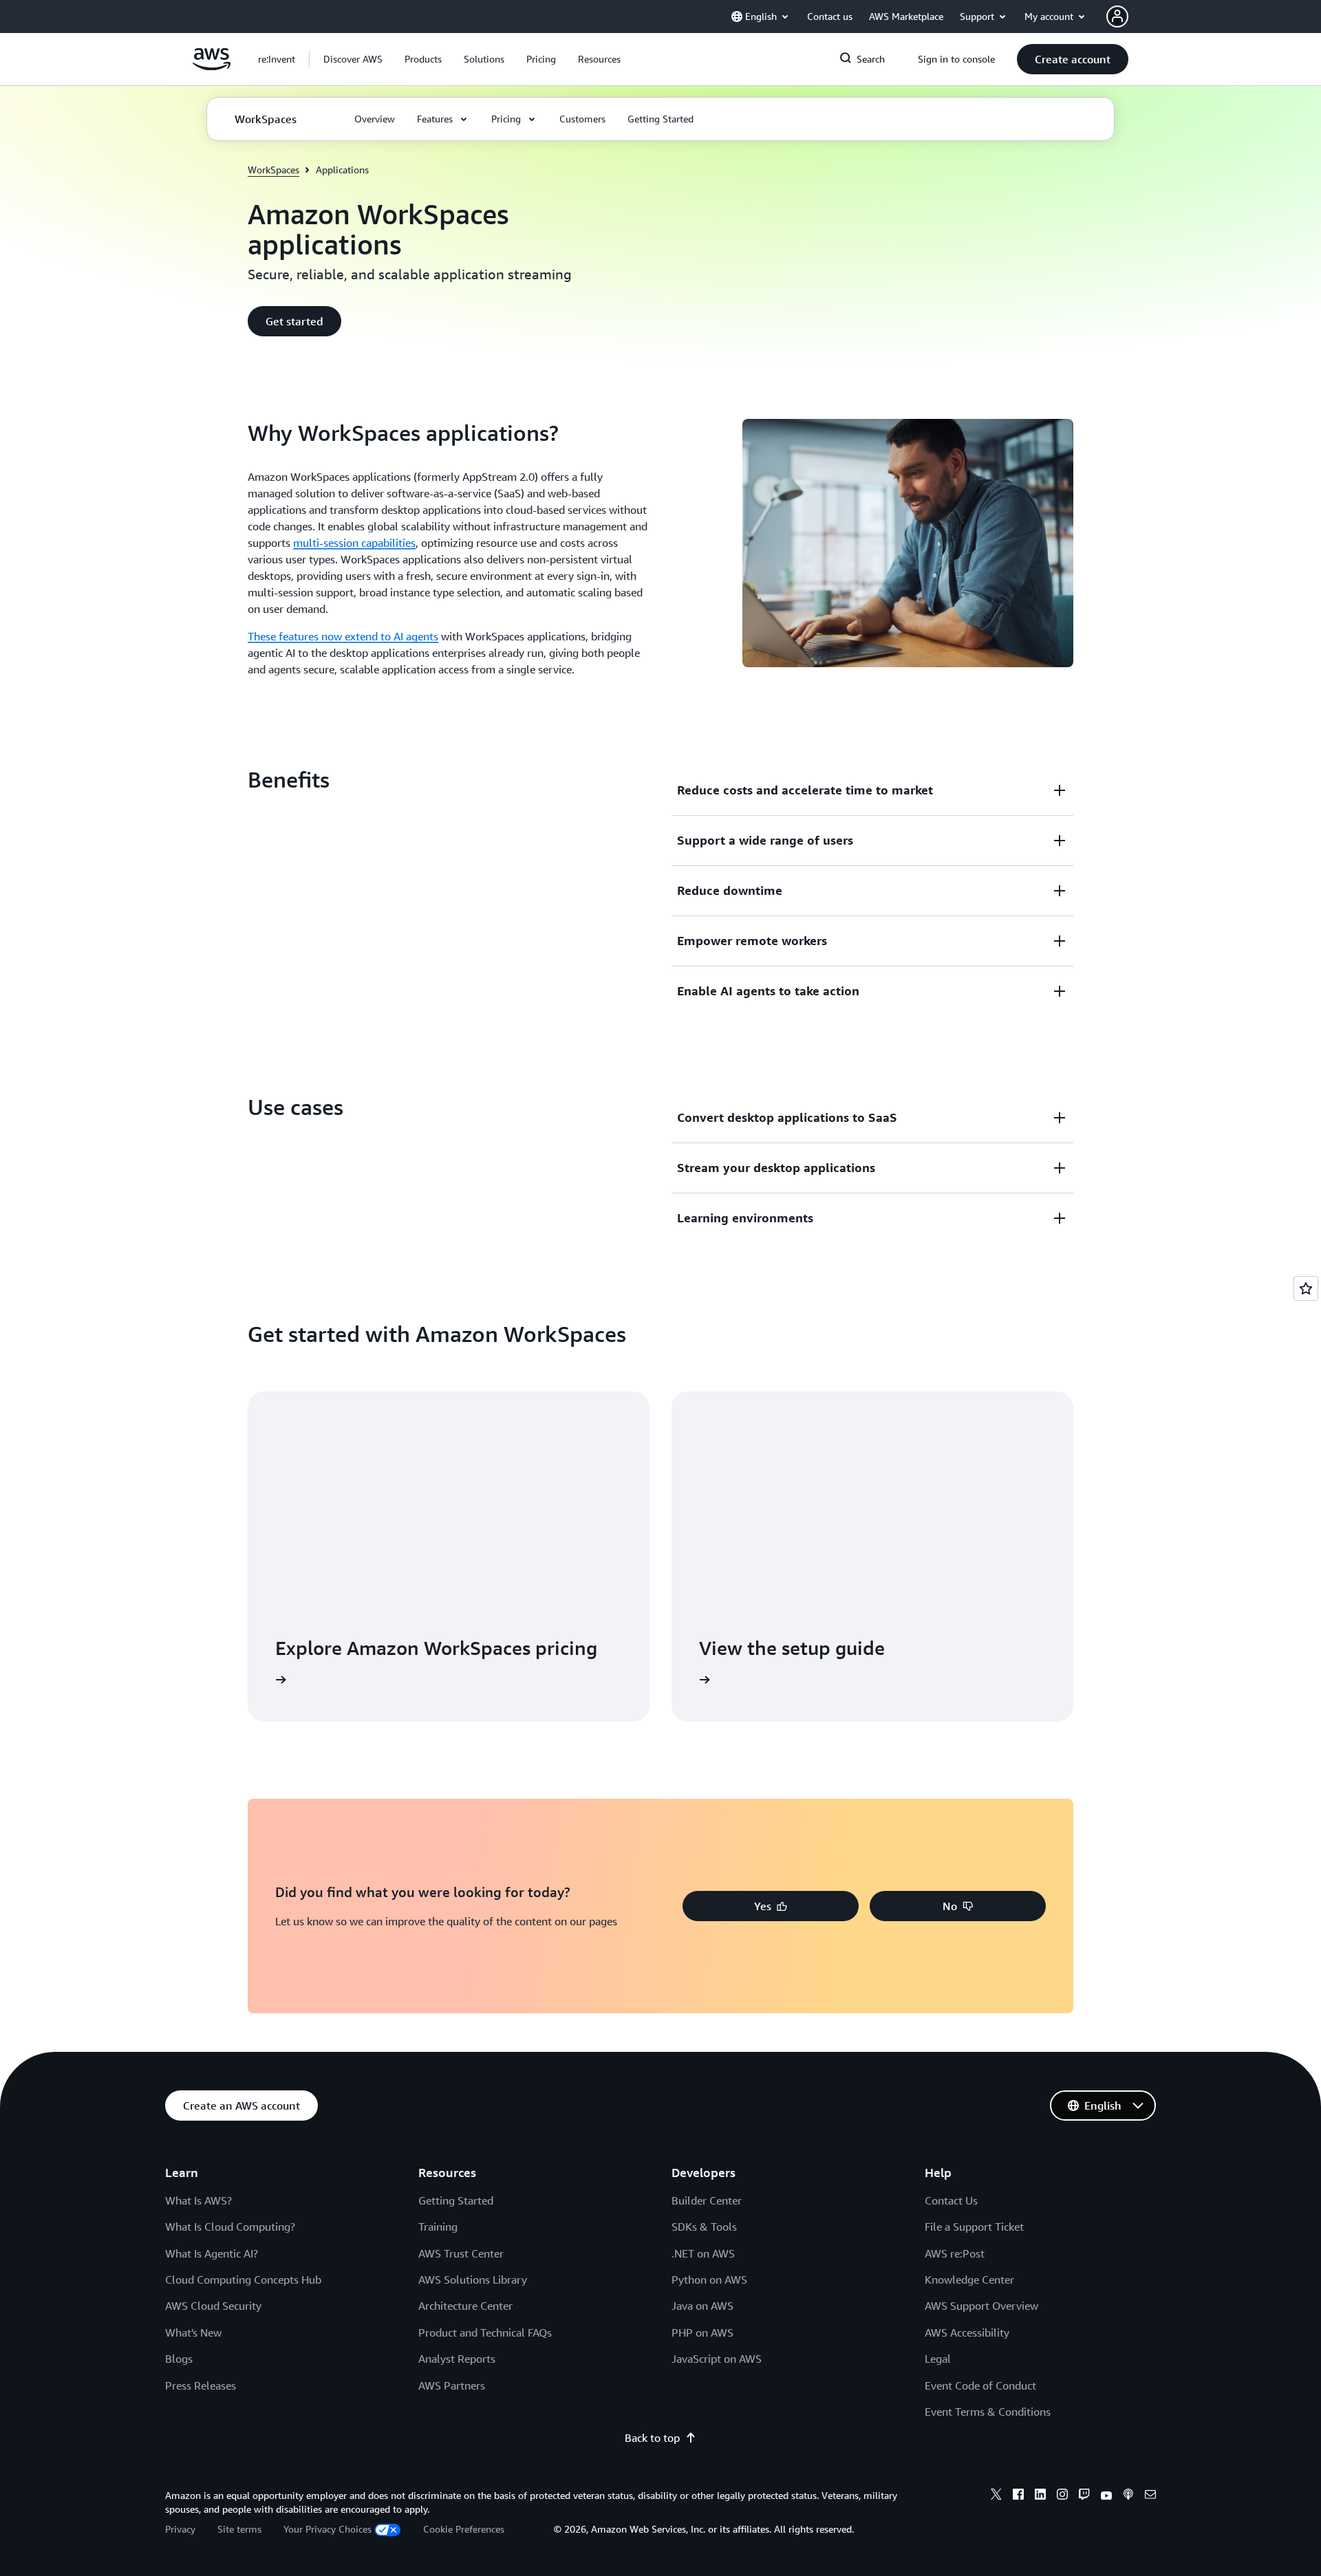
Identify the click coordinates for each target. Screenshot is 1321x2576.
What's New (193, 2333)
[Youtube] (1106, 2496)
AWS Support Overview (981, 2306)
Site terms (239, 2529)
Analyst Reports (457, 2359)
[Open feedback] (1306, 1288)
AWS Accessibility (967, 2333)
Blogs (179, 2359)
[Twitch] (1084, 2496)
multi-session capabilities (354, 543)
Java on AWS (702, 2306)
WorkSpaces (273, 170)
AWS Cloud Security (213, 2306)
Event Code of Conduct (980, 2385)
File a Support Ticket (974, 2227)
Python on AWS (709, 2280)
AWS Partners (452, 2385)
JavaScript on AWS (717, 2359)
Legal (938, 2359)
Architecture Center (465, 2306)
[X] (996, 2496)
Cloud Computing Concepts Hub (243, 2280)
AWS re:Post (955, 2253)
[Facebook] (1018, 2496)
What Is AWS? (198, 2200)
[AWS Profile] (1117, 17)
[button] (353, 59)
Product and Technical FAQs (485, 2333)
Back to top (652, 2438)
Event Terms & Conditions (988, 2412)
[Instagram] (1062, 2496)
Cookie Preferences (464, 2529)
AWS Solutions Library (473, 2280)
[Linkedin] (1040, 2496)
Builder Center (707, 2200)
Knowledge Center (969, 2280)
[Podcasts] (1128, 2496)
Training (438, 2227)
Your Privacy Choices (327, 2529)
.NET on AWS (703, 2253)
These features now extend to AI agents (343, 636)
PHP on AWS (702, 2333)
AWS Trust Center (461, 2253)
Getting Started (456, 2200)
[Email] (1150, 2496)
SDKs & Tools (704, 2227)
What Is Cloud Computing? (230, 2227)
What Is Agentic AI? (212, 2253)
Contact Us (951, 2200)
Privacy (180, 2529)
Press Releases (201, 2385)
